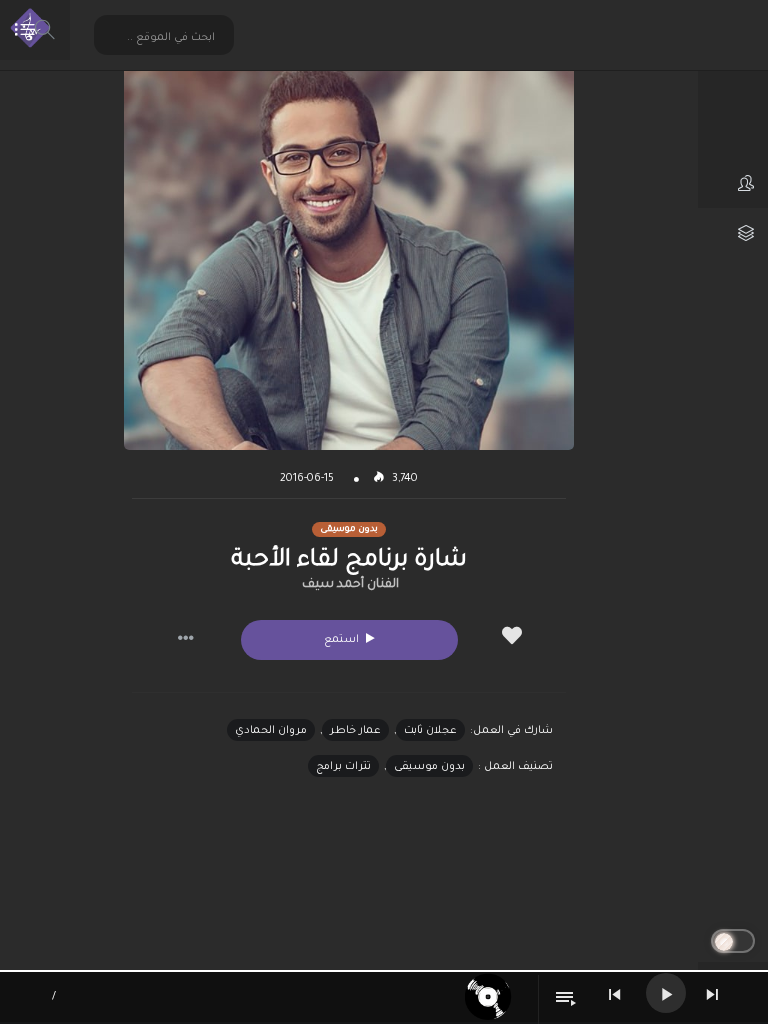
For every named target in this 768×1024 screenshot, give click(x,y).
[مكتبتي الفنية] (733, 233)
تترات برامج (343, 767)
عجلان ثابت (430, 731)
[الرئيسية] (733, 83)
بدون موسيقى (429, 767)
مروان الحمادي (271, 731)
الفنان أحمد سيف (350, 585)
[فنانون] (733, 183)
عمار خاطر (355, 731)
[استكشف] (733, 133)
